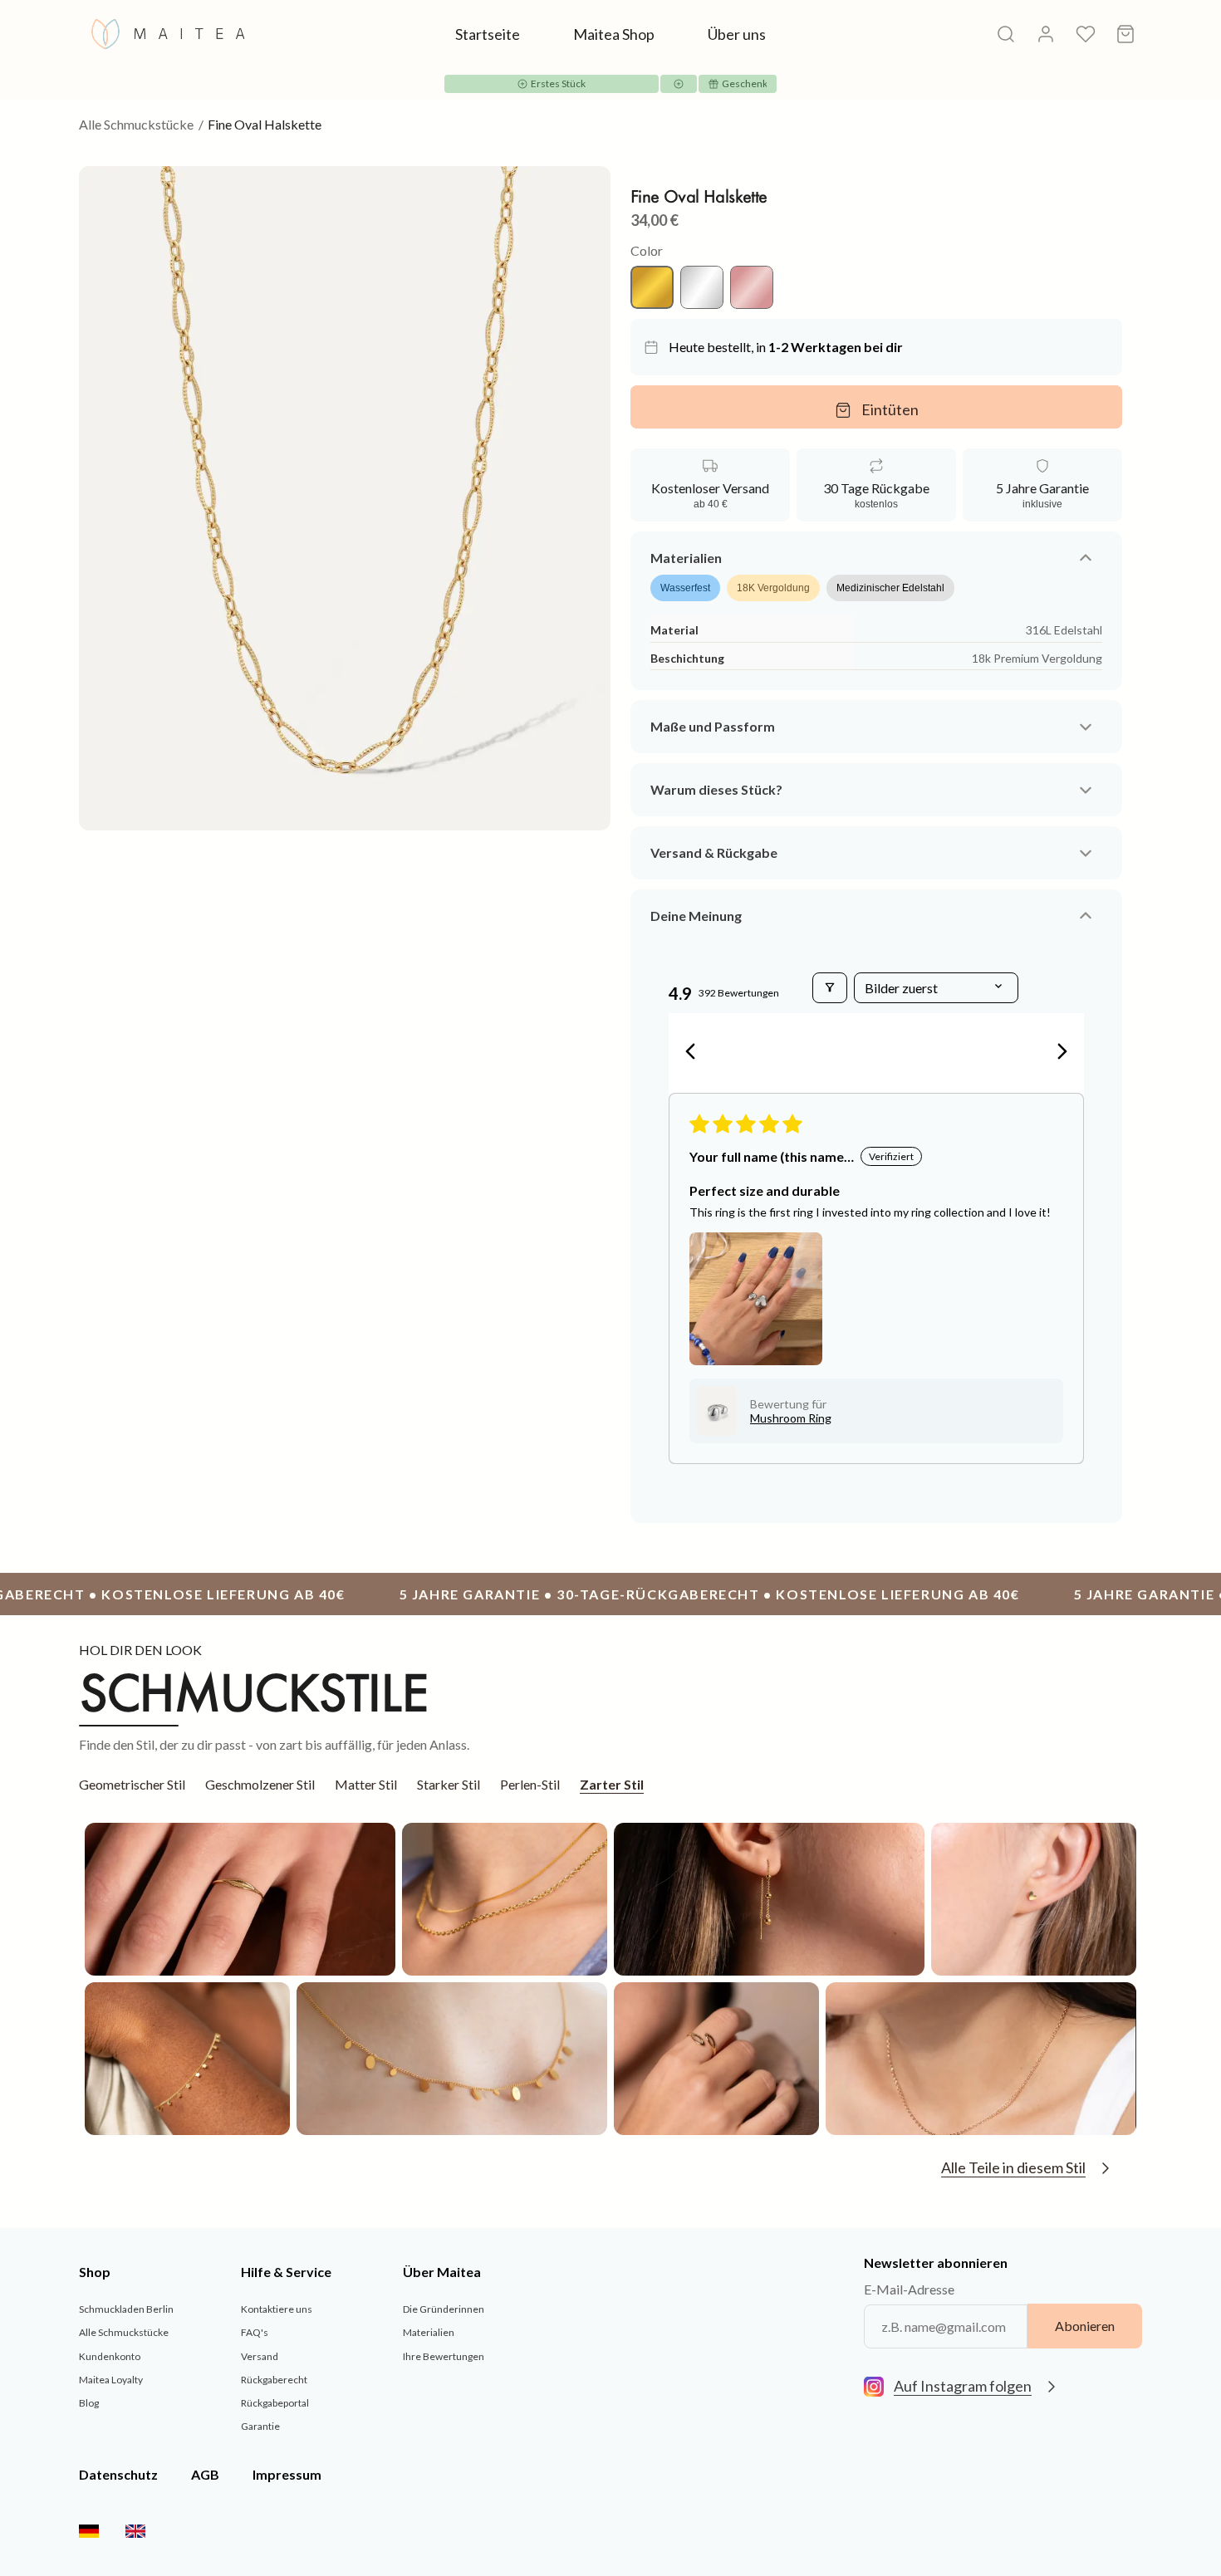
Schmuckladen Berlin (126, 2310)
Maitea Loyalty (111, 2380)
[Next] (1057, 1053)
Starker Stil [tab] (449, 1784)
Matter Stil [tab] (366, 1784)
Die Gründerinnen (444, 2310)
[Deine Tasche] (1125, 34)
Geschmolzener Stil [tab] (260, 1784)
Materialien (429, 2333)
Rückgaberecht (274, 2380)
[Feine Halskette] (981, 2059)
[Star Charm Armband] (187, 2059)
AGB (205, 2474)
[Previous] (695, 1053)
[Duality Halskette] (505, 1899)
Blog (89, 2403)
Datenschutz (118, 2474)
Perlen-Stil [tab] (530, 1784)
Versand (260, 2356)
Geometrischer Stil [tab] (132, 1784)
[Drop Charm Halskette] (452, 2059)
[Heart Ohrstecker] (1034, 1899)
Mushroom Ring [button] (791, 1418)
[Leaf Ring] (240, 1899)
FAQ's (255, 2333)
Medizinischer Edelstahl (890, 589)
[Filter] (830, 988)
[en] (135, 2531)
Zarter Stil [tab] (612, 1784)
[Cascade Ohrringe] (769, 1899)
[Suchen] (1006, 34)
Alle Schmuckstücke (136, 124)
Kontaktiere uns (277, 2310)
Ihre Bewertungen (444, 2356)
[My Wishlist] (1086, 34)
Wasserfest (685, 589)
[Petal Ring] (716, 2059)
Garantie (260, 2426)
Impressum (287, 2474)
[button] (756, 1299)
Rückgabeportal (275, 2403)
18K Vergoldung (773, 589)
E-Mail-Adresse (909, 2289)
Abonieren (1085, 2326)
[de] (89, 2531)
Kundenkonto (110, 2356)
